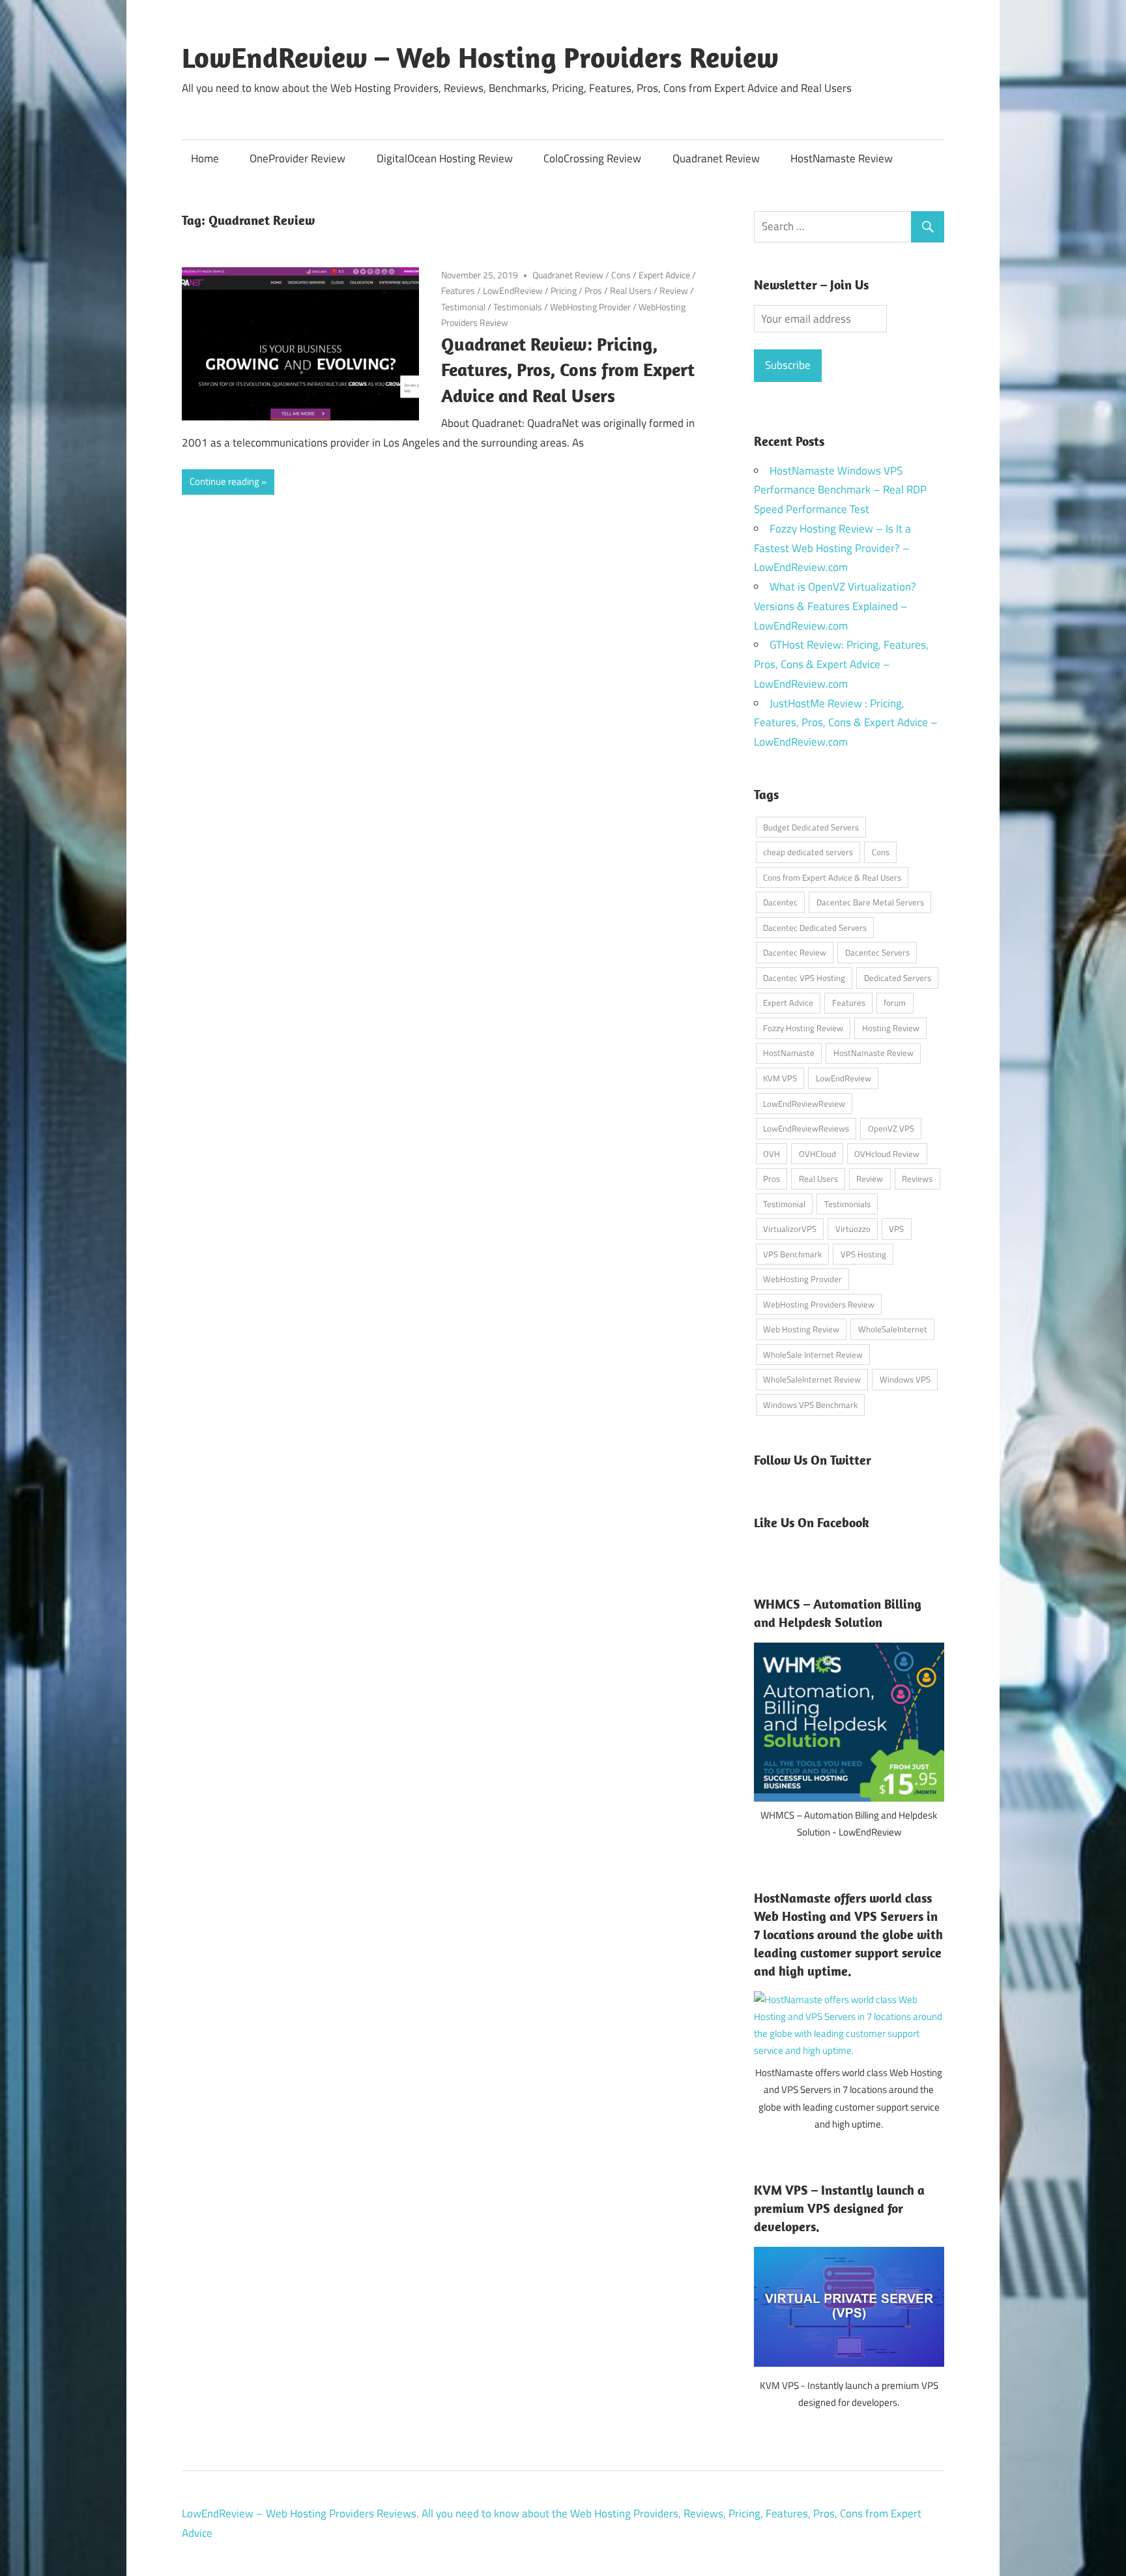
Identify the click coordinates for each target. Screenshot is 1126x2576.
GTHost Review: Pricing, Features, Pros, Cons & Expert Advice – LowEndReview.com (841, 664)
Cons (621, 275)
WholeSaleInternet (893, 1329)
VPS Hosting (863, 1254)
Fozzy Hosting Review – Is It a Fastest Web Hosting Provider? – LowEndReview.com (832, 548)
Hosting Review (891, 1028)
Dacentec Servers (877, 952)
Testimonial (463, 307)
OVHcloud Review (887, 1154)
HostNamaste (789, 1053)
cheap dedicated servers (808, 852)
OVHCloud (817, 1154)
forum (895, 1003)
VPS (896, 1229)
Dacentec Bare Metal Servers (870, 902)
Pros (593, 290)
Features (458, 290)
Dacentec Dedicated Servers (815, 928)
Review (674, 290)
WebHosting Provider (590, 307)
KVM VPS (780, 1078)
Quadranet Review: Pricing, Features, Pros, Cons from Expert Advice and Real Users (568, 370)
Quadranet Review (716, 158)
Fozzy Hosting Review (803, 1028)
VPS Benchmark (792, 1254)
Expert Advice (664, 275)
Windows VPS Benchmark (810, 1405)
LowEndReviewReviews (806, 1128)
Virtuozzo (853, 1229)
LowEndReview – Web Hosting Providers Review (480, 57)
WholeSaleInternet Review (812, 1379)
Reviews (917, 1178)
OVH (772, 1154)
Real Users (631, 290)
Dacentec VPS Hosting (804, 978)
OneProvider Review (297, 158)
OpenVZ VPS (891, 1128)
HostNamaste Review (842, 158)
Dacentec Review (795, 952)
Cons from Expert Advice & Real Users (832, 877)
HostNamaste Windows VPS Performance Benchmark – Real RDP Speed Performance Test (840, 490)
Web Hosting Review (801, 1329)
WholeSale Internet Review (813, 1354)
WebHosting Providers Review (819, 1304)
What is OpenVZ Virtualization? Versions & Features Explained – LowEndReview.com (835, 606)
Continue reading (224, 481)
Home (205, 158)
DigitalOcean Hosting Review (445, 158)
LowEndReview (513, 290)
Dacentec (780, 902)
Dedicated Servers (898, 978)
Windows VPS (905, 1379)
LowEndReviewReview (804, 1104)
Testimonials (518, 307)
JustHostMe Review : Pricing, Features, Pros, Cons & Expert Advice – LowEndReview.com (846, 723)
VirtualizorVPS (790, 1229)
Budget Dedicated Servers (811, 827)
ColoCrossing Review (592, 158)
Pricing (564, 290)
